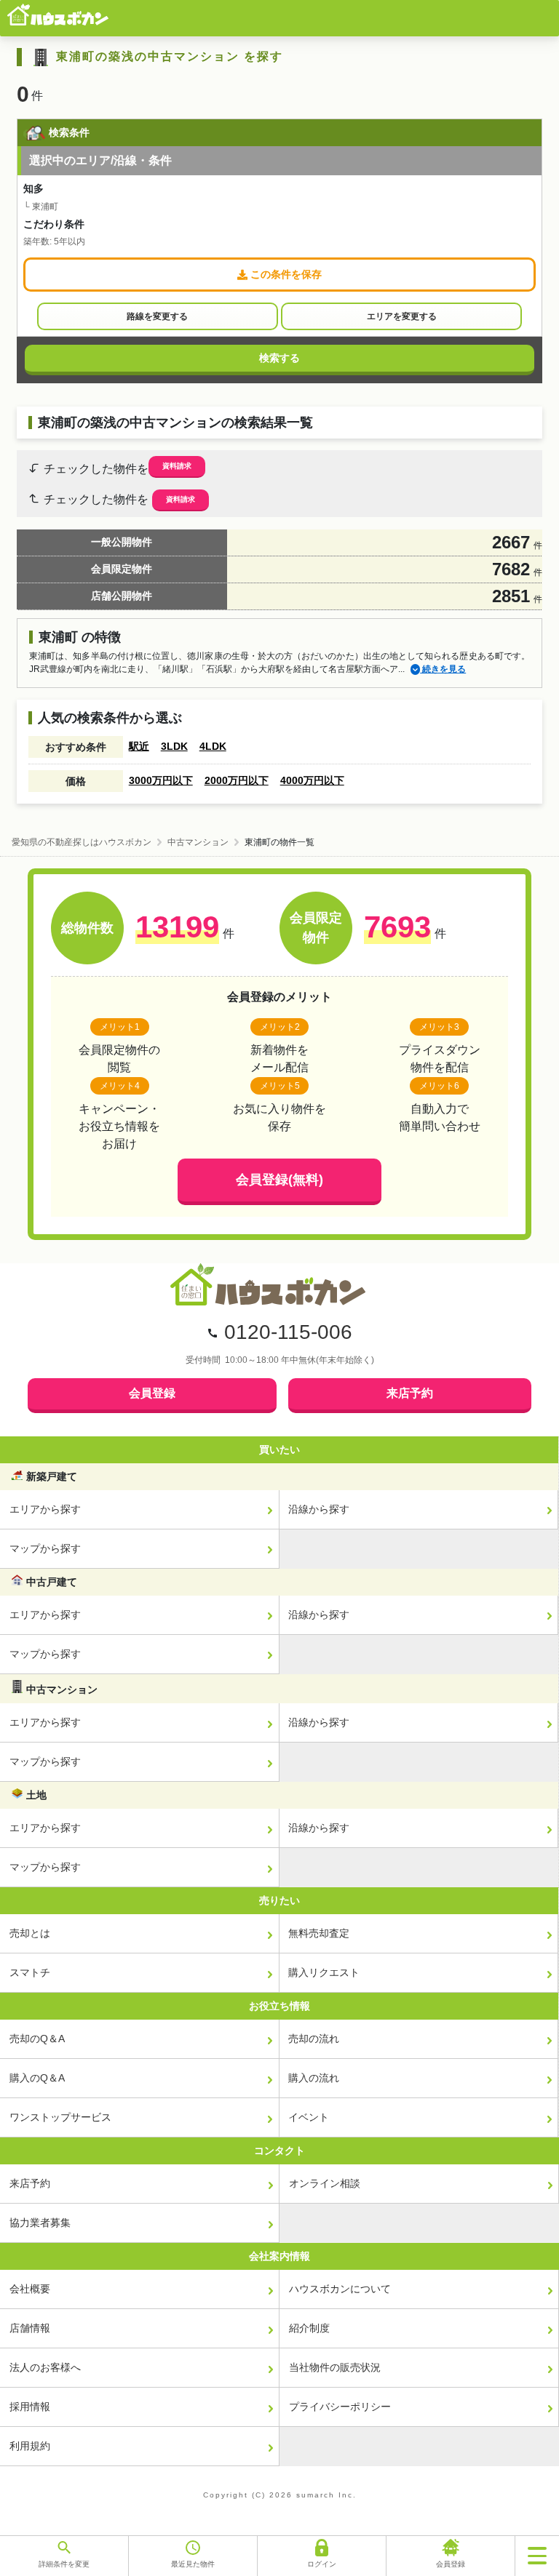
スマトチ (30, 1972)
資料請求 (177, 466)
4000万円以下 (312, 780)
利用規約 (30, 2446)
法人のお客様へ (45, 2367)
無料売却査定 (319, 1933)
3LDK (174, 746)
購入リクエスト (324, 1972)
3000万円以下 (161, 780)
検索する (279, 358)
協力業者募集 (40, 2223)
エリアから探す (45, 1509)
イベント (309, 2117)
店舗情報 (30, 2328)
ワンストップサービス (60, 2117)
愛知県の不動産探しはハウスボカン (82, 842)
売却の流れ (314, 2039)
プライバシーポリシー (340, 2407)
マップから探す (45, 1548)
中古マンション (198, 842)
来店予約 (410, 1393)
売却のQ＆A (37, 2039)
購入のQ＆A (37, 2078)
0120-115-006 (288, 1332)
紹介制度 (309, 2328)
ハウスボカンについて (340, 2289)
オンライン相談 (325, 2183)
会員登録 (152, 1393)
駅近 (139, 746)
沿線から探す (319, 1509)
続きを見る (443, 669)
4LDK (213, 746)
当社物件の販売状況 (335, 2367)
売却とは (30, 1933)
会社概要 (30, 2289)
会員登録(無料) (279, 1180)
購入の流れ (314, 2078)
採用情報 (30, 2407)
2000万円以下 (237, 780)
